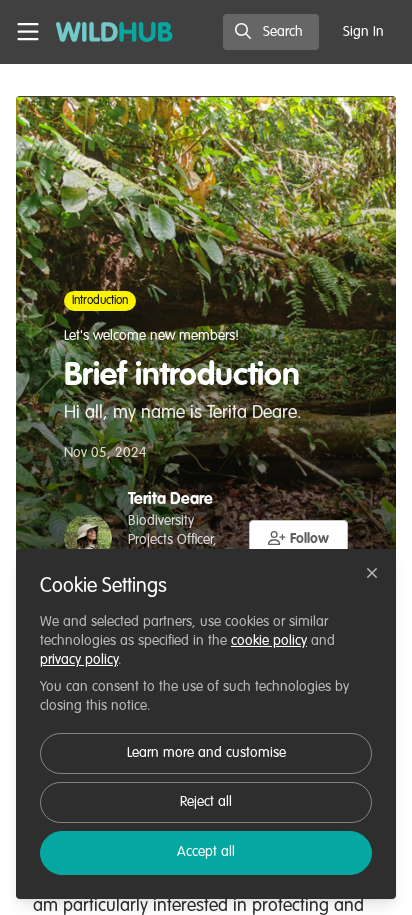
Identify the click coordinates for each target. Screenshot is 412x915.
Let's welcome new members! (151, 336)
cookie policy (269, 641)
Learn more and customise (206, 753)
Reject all (206, 802)
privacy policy (79, 660)
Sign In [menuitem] (363, 32)
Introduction (100, 301)
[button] (299, 538)
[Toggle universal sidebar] (28, 32)
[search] (271, 32)
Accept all (206, 852)
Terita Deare (170, 500)
